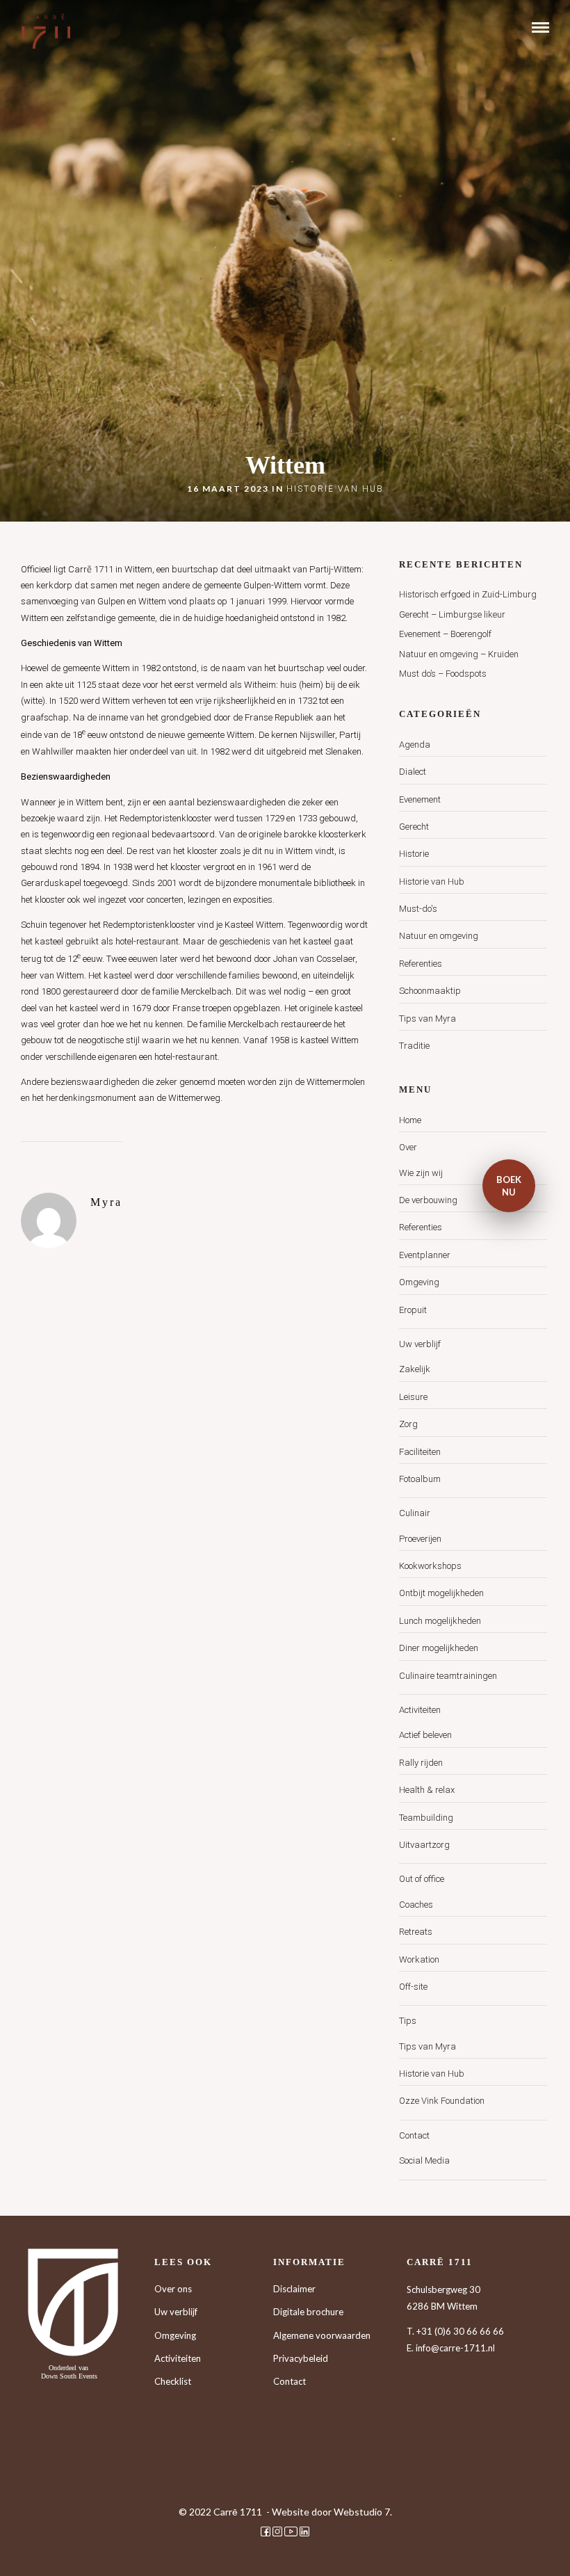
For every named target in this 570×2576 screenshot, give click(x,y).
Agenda (415, 744)
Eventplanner (425, 1255)
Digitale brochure (308, 2312)
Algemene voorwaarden (322, 2335)
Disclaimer (294, 2289)
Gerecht (414, 827)
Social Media (424, 2160)
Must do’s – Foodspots (443, 674)
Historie (414, 854)
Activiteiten (420, 1710)
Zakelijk (415, 1369)
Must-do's (418, 909)
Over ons (173, 2289)
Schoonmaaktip (430, 991)
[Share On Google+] (85, 2547)
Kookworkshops (430, 1566)
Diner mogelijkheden (439, 1648)
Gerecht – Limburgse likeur (452, 614)
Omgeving (419, 1282)
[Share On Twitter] (41, 2547)
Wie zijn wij (421, 1173)
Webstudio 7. (363, 2512)
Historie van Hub (335, 489)
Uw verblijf (420, 1344)
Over (408, 1147)
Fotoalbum (420, 1479)
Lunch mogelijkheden (440, 1621)
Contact (414, 2135)
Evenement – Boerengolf (445, 634)
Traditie (414, 1046)
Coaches (416, 1905)
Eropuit (413, 1310)
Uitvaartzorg (424, 1845)
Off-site (413, 1987)
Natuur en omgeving (439, 936)
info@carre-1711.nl (455, 2348)
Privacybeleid (301, 2358)
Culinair (415, 1513)
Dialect (413, 772)
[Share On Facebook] (21, 2547)
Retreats (416, 1932)
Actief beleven (425, 1735)
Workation (419, 1959)
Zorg (408, 1424)
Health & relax (427, 1790)
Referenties (421, 964)
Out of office (422, 1879)
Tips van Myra (427, 1019)
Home (410, 1120)
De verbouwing (428, 1200)
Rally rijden (421, 1763)
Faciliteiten (420, 1452)
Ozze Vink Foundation (442, 2101)
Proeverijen (420, 1539)
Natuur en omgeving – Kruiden (459, 654)
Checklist (173, 2381)
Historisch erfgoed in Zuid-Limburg (468, 594)
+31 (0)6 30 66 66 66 (460, 2331)
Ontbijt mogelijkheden (441, 1593)
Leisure (413, 1397)
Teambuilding (426, 1818)
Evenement (420, 799)
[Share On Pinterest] (63, 2547)
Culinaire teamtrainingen (448, 1676)
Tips (408, 2021)
